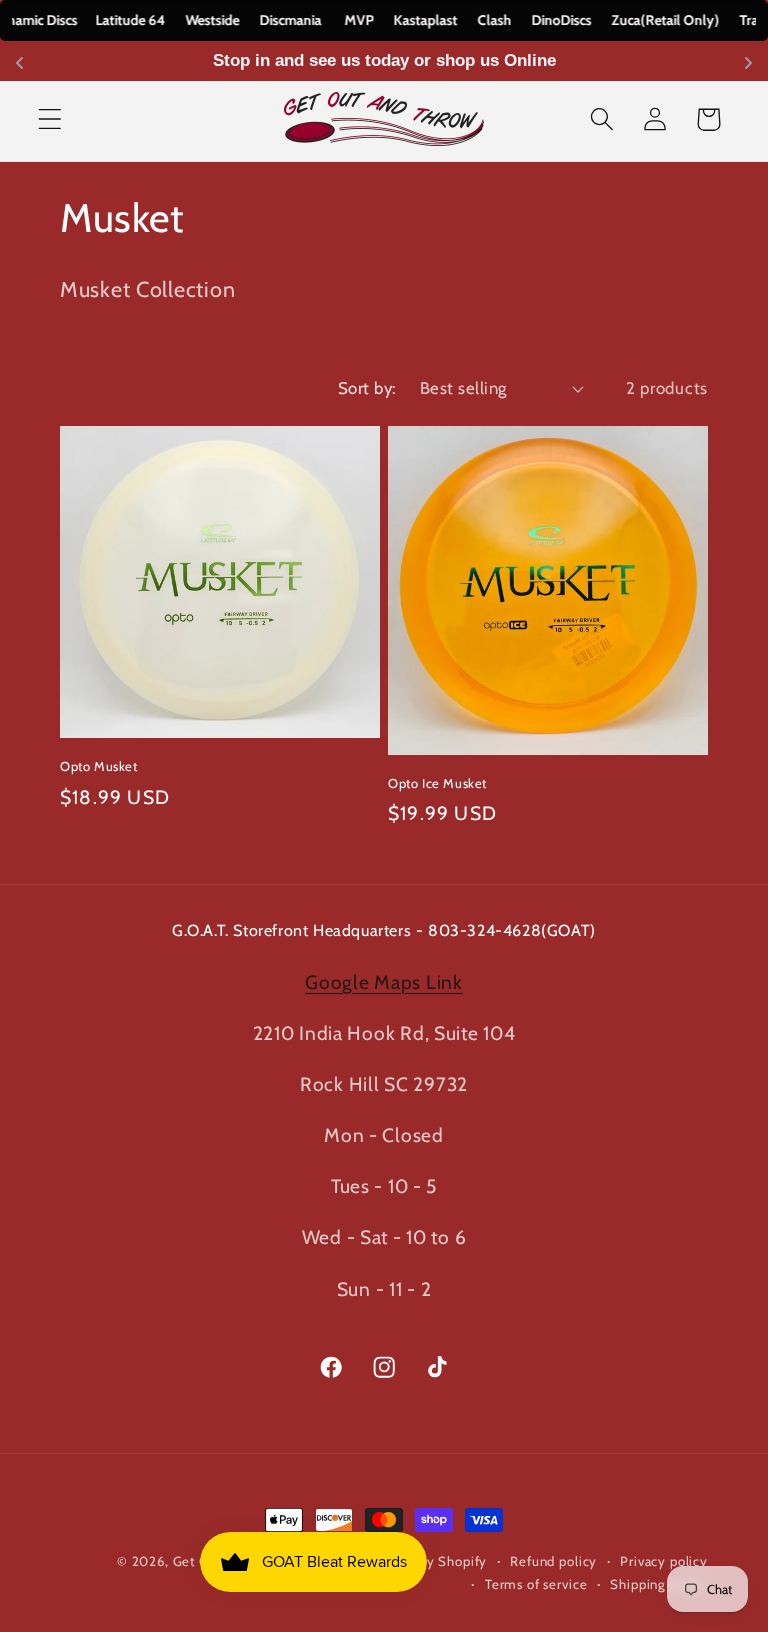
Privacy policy (664, 1561)
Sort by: (367, 388)
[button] (50, 119)
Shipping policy (659, 1584)
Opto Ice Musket (437, 783)
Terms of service (536, 1584)
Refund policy (553, 1561)
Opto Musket (99, 766)
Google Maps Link (384, 982)
